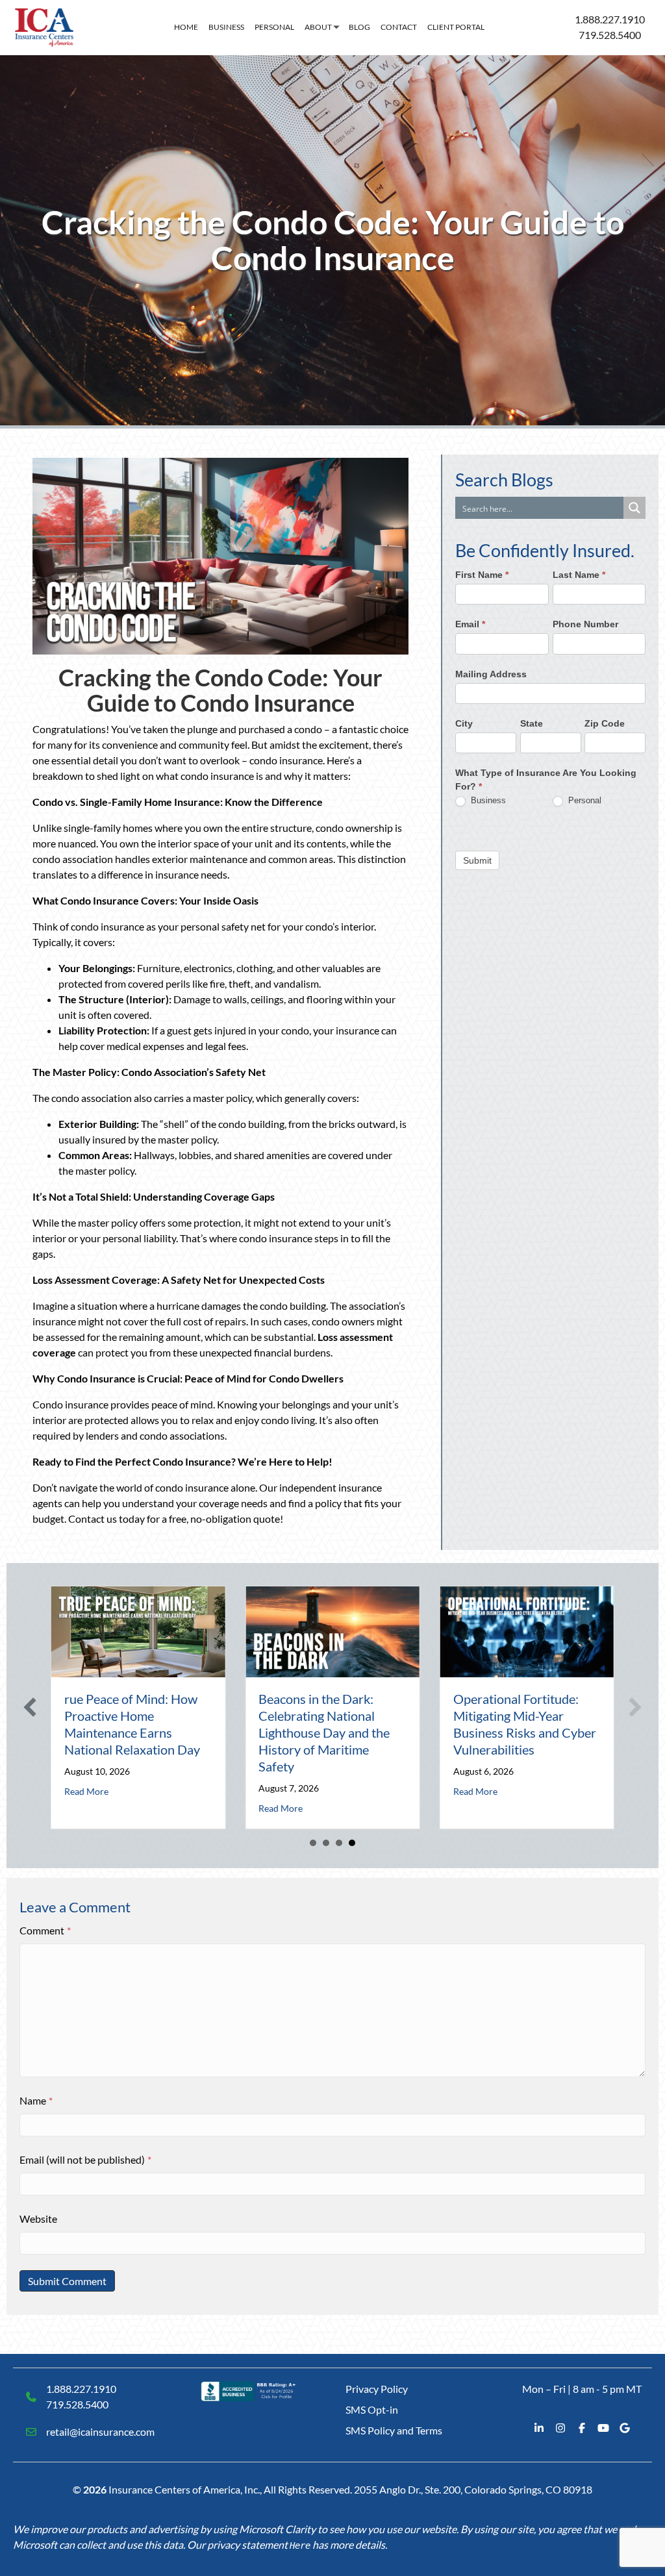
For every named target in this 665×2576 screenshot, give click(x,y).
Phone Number (585, 624)
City (464, 723)
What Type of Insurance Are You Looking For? (546, 780)
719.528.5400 (610, 35)
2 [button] (326, 1843)
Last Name (579, 575)
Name (36, 2100)
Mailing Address (491, 674)
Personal (274, 27)
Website (38, 2219)
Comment (45, 1930)
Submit (477, 860)
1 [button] (313, 1843)
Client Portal (456, 27)
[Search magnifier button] (634, 508)
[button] (30, 1707)
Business (226, 27)
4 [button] (352, 1843)
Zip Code (605, 723)
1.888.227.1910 (610, 19)
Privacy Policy (377, 2389)
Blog (359, 27)
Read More (86, 1791)
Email (470, 624)
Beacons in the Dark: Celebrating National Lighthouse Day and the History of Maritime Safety (324, 1732)
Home (186, 27)
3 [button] (339, 1843)
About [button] (318, 27)
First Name (482, 575)
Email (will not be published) (85, 2159)
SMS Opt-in (372, 2409)
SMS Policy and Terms (394, 2430)
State (532, 723)
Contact (399, 27)
